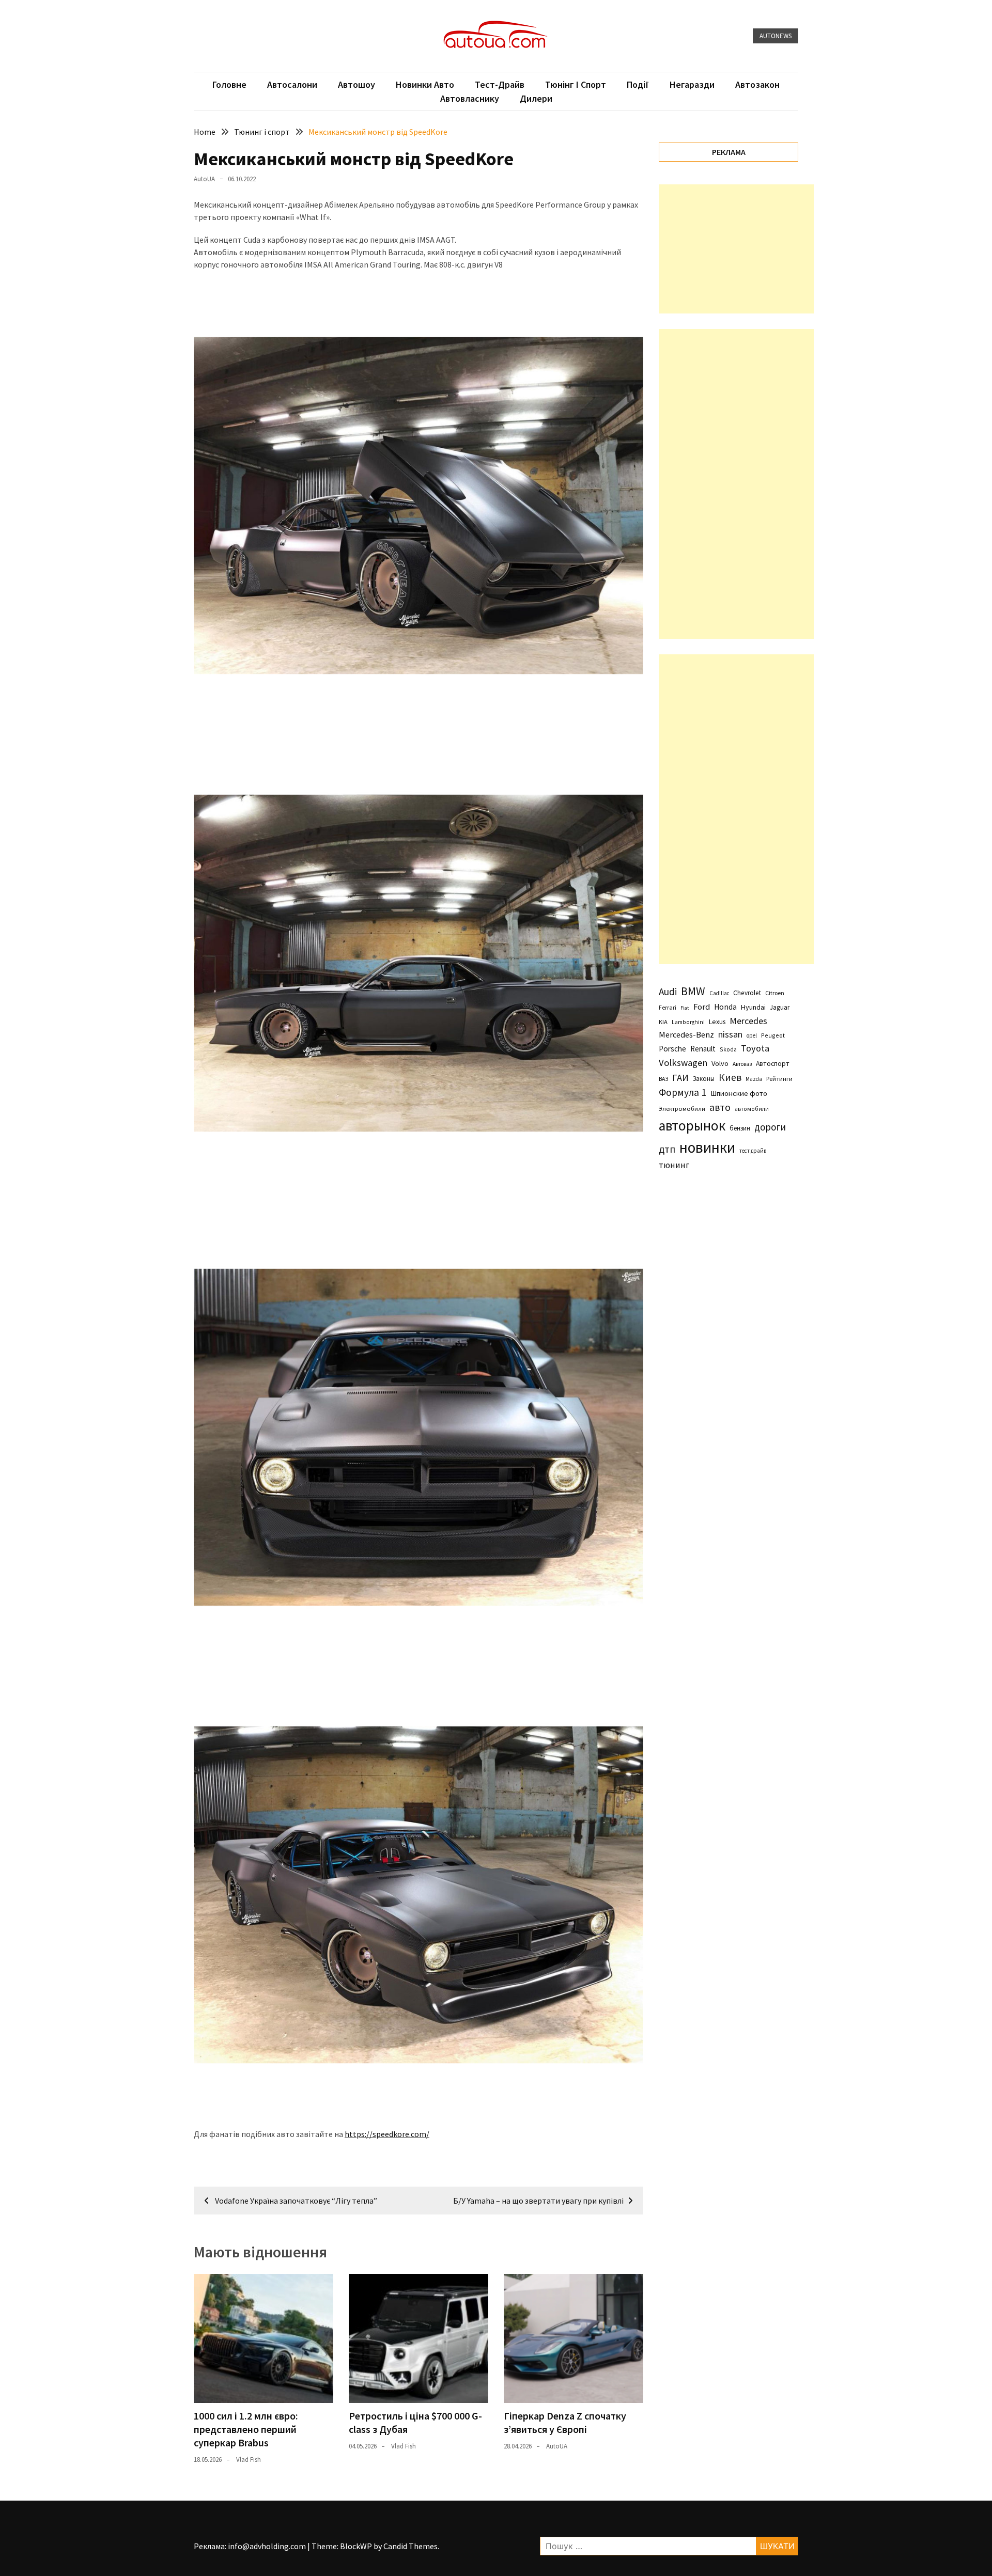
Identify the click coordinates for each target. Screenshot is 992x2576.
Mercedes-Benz (686, 1034)
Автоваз (742, 1064)
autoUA (204, 179)
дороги (770, 1127)
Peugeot (773, 1035)
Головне (229, 84)
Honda (725, 1007)
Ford (702, 1007)
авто (720, 1107)
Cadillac (719, 993)
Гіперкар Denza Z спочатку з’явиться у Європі (565, 2422)
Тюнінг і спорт (576, 84)
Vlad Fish (249, 2460)
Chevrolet (747, 993)
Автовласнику (470, 98)
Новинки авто (425, 84)
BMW (693, 991)
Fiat (685, 1008)
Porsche (672, 1049)
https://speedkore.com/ (387, 2134)
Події (638, 84)
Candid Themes (410, 2546)
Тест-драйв (500, 84)
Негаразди (692, 84)
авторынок (692, 1125)
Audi (668, 992)
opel (752, 1035)
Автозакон (757, 84)
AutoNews (776, 36)
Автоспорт (773, 1063)
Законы (704, 1078)
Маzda (754, 1079)
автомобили (752, 1109)
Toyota (755, 1048)
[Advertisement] (736, 249)
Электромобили (682, 1109)
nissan (730, 1034)
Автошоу (357, 84)
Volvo (720, 1063)
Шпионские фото (739, 1093)
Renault (703, 1049)
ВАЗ (663, 1079)
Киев (730, 1077)
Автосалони (292, 84)
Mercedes (748, 1021)
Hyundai (753, 1007)
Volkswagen (683, 1063)
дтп (667, 1149)
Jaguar (780, 1007)
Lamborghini (688, 1022)
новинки (707, 1147)
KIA (663, 1022)
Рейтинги (779, 1079)
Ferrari (668, 1007)
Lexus (717, 1022)
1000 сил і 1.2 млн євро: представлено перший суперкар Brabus (246, 2429)
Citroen (775, 993)
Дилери (536, 98)
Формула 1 (683, 1092)
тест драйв (753, 1151)
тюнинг (674, 1165)
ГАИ (680, 1078)
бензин (740, 1128)
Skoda (728, 1049)
